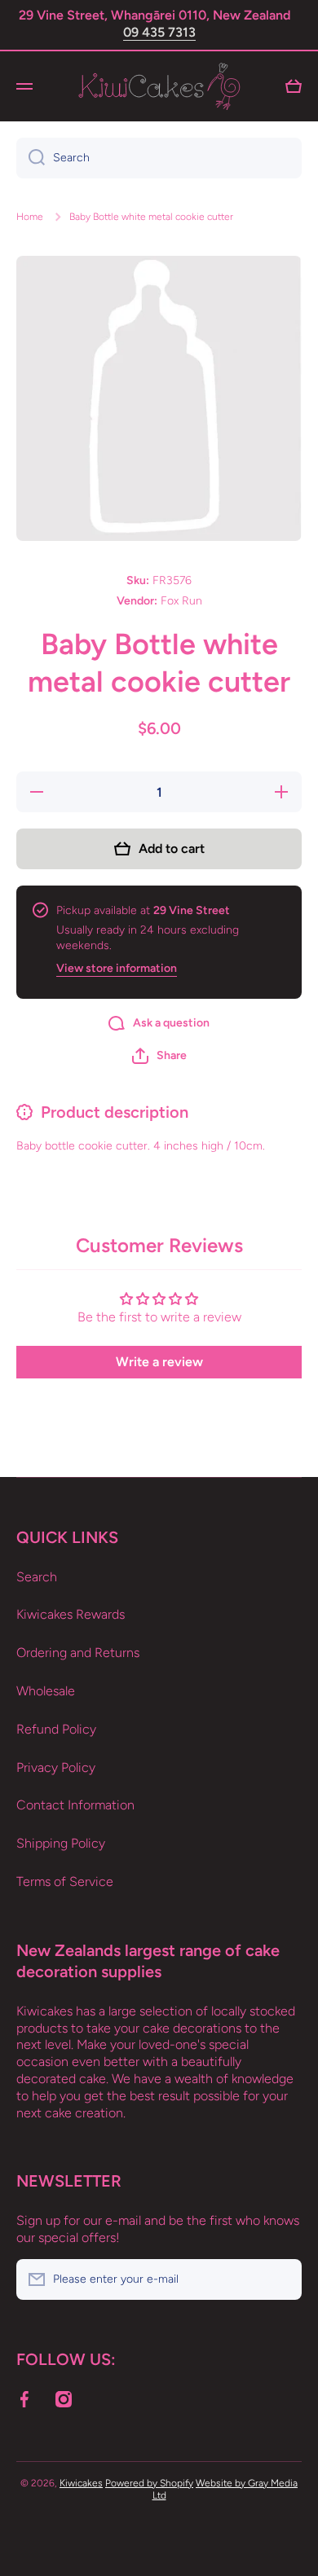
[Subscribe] (281, 2279)
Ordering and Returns (78, 1653)
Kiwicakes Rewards (71, 1614)
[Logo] (159, 86)
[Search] (31, 158)
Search (37, 1577)
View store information (117, 968)
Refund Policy (56, 1729)
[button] (159, 1056)
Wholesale (46, 1691)
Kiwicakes (81, 2483)
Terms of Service (65, 1881)
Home (30, 217)
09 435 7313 (159, 32)
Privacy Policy (56, 1767)
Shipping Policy (61, 1843)
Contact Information (75, 1805)
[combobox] (159, 158)
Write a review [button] (159, 1362)
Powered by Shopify (149, 2483)
